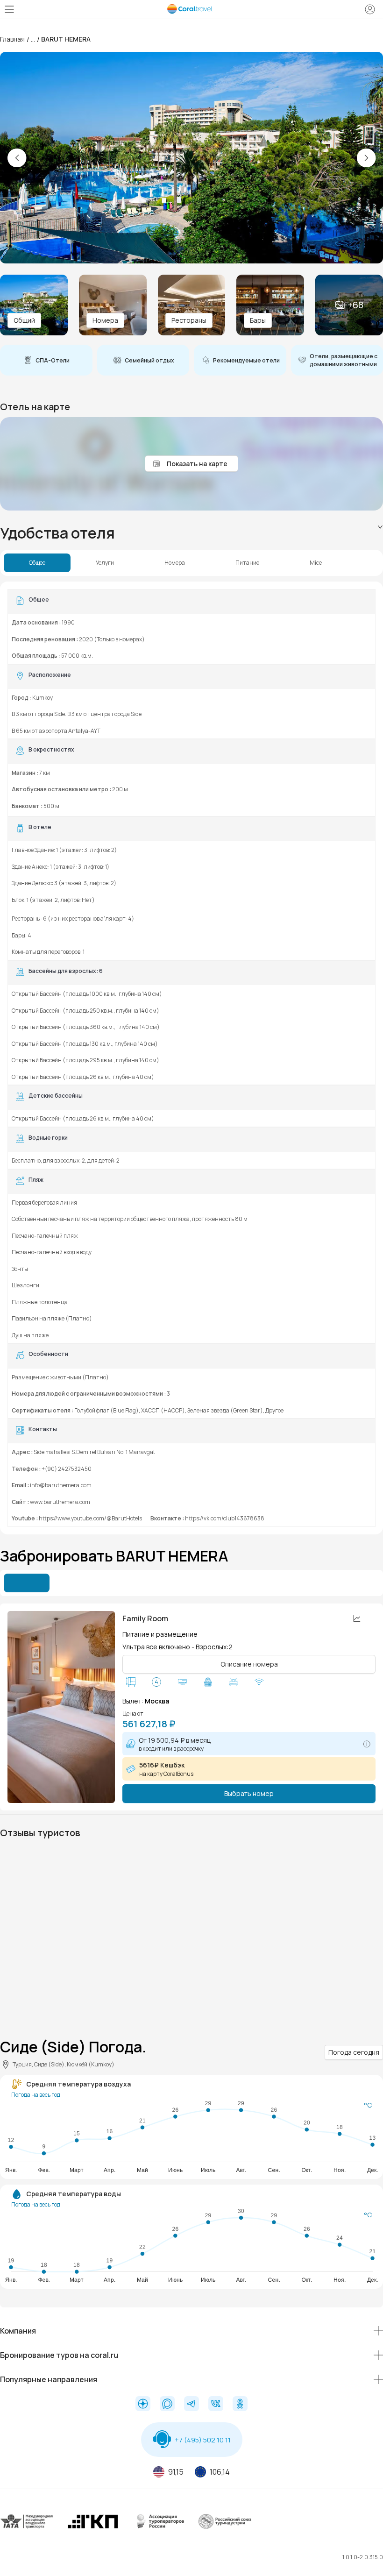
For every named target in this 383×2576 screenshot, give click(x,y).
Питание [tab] (247, 563)
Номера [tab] (175, 563)
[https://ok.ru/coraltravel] (240, 2405)
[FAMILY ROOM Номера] (61, 1707)
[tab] (191, 533)
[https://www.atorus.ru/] (159, 2529)
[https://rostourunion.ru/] (225, 2529)
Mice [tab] (316, 563)
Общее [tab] (37, 563)
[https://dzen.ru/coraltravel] (143, 2405)
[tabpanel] (191, 1058)
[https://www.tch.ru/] (93, 2529)
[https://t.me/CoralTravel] (191, 2405)
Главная (12, 39)
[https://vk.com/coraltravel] (216, 2405)
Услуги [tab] (105, 563)
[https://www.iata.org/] (27, 2529)
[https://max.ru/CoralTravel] (167, 2405)
